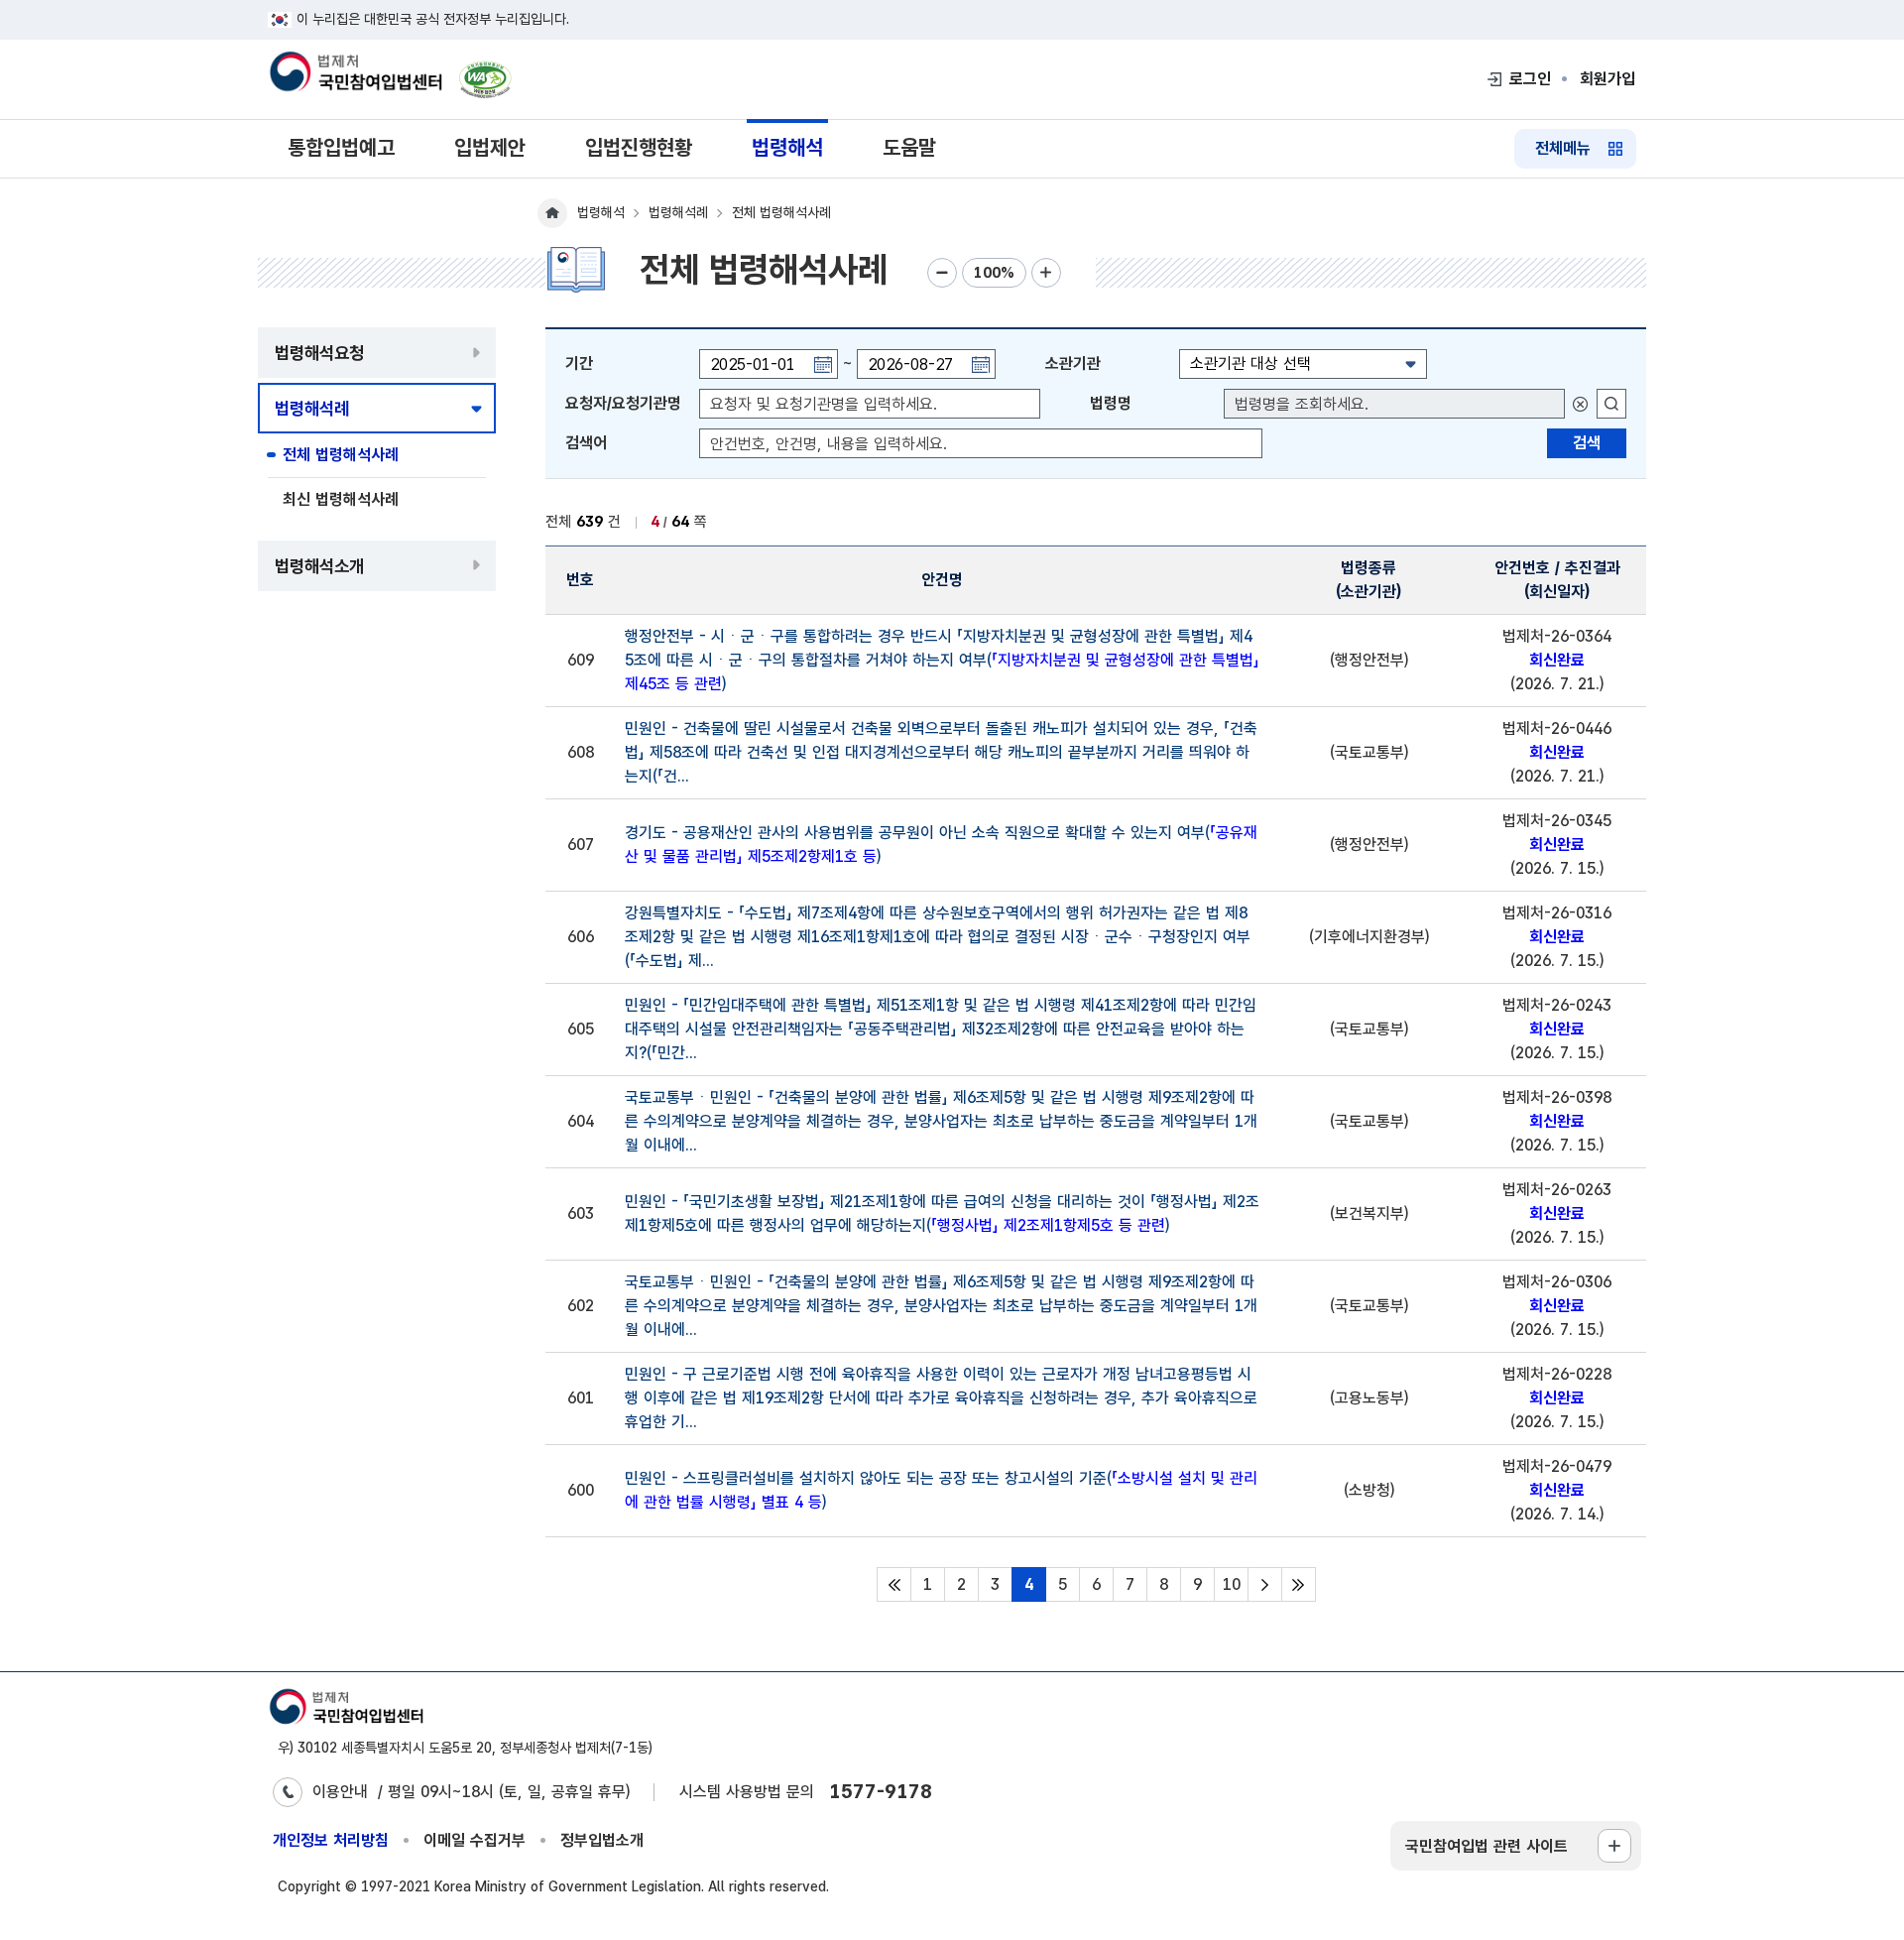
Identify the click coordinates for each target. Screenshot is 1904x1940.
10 (1232, 1584)
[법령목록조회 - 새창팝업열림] (1611, 404)
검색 (1587, 443)
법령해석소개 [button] (319, 566)
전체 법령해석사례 (341, 455)
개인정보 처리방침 (331, 1840)
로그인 (1530, 79)
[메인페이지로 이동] (355, 73)
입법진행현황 (639, 147)
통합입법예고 (341, 147)
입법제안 (490, 147)
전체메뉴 (1563, 148)
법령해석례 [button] (312, 408)
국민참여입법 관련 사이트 (1487, 1846)
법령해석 (787, 147)
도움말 (909, 147)
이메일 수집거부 (475, 1840)
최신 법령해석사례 (341, 499)
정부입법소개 (602, 1840)
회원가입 (1607, 79)
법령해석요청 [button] (319, 353)
